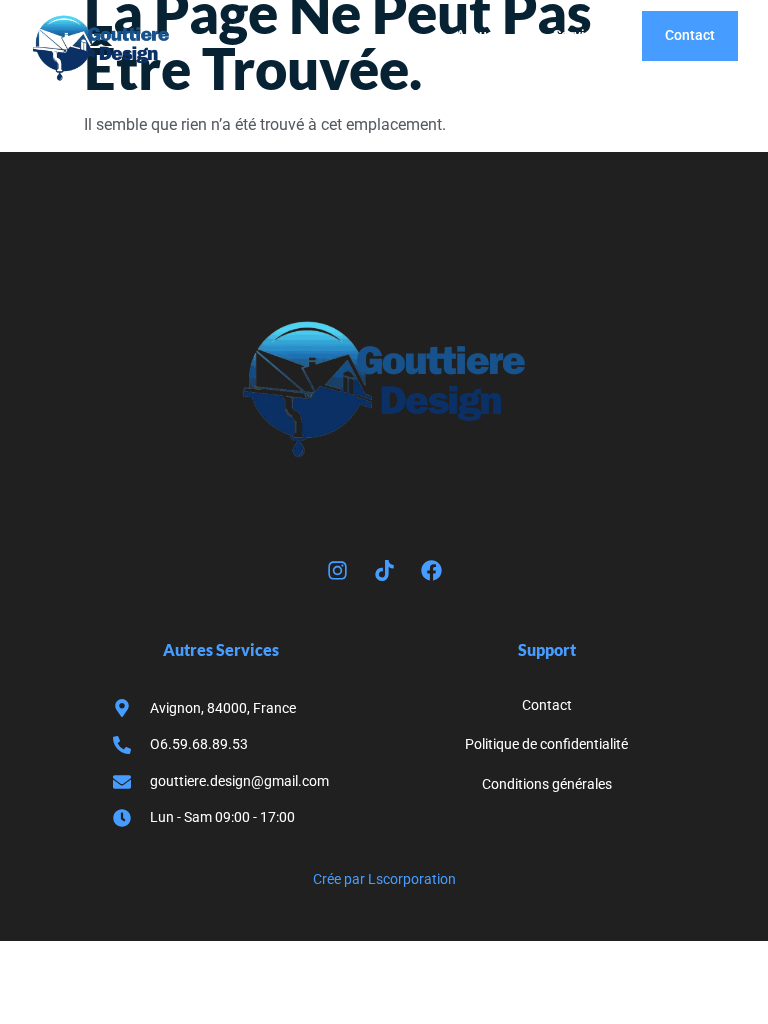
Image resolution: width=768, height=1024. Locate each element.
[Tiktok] (384, 571)
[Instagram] (337, 571)
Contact (690, 35)
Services (580, 35)
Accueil (479, 35)
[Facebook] (431, 571)
